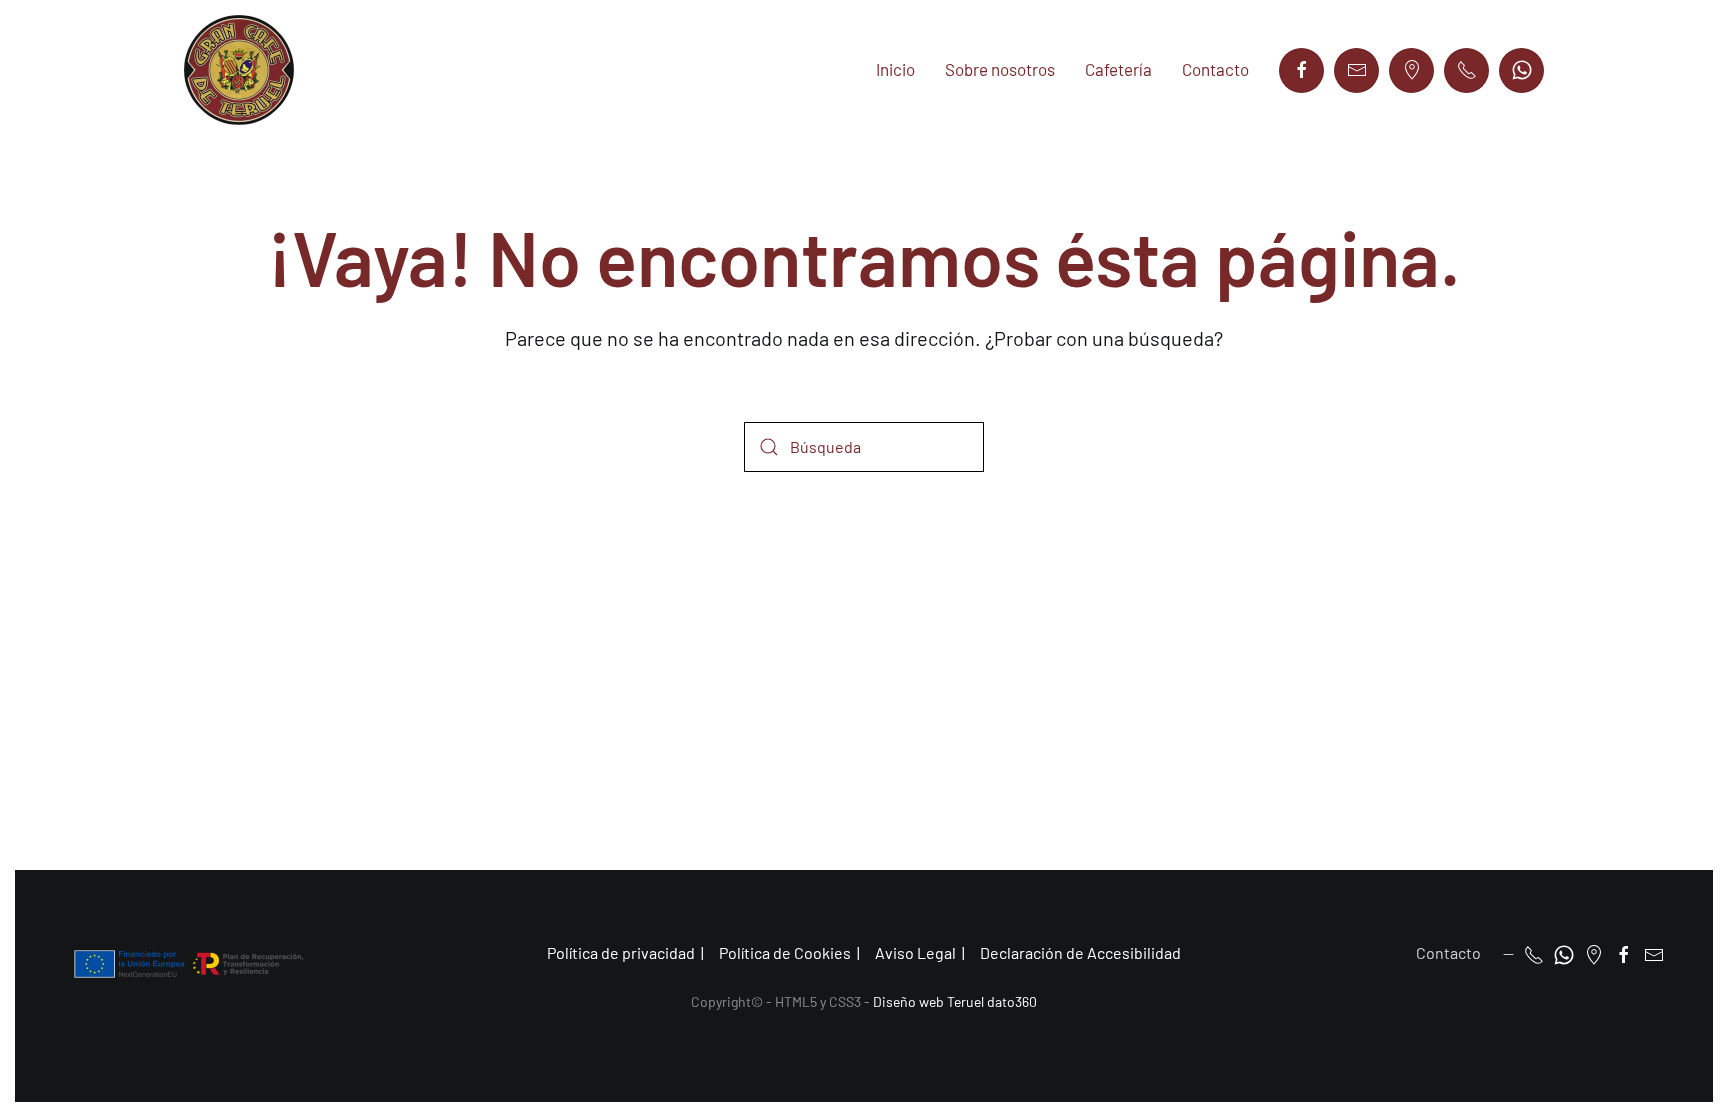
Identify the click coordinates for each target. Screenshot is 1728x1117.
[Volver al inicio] (239, 70)
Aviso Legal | (920, 952)
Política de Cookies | (789, 952)
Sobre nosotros (1000, 69)
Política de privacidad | (625, 952)
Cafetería (1118, 69)
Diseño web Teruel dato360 (955, 1001)
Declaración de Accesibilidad (1080, 952)
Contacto (1215, 69)
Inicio (895, 69)
